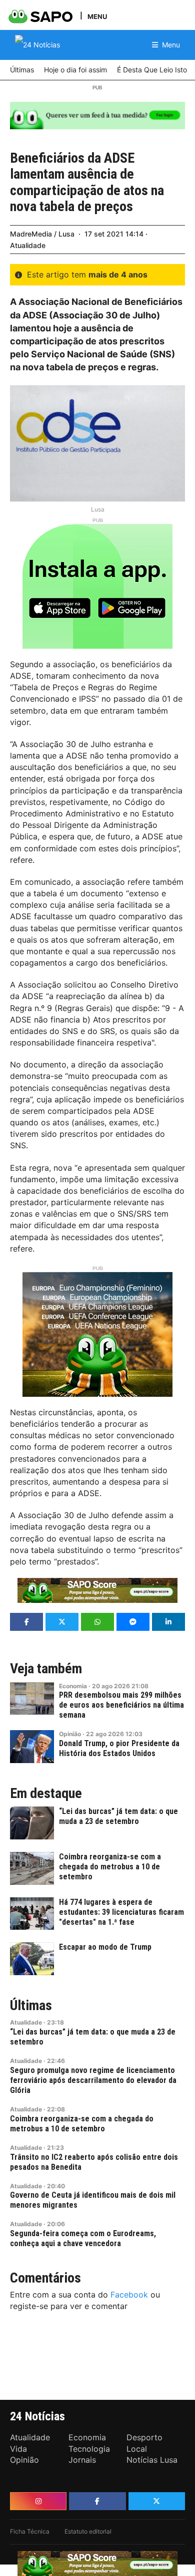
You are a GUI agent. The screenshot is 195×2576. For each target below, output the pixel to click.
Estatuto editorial (88, 2531)
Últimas (31, 2006)
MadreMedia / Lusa (42, 234)
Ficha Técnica (30, 2531)
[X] (157, 2501)
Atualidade (28, 245)
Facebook (129, 2295)
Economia (73, 1686)
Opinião (70, 1734)
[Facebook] (97, 2501)
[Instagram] (38, 2501)
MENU (97, 16)
